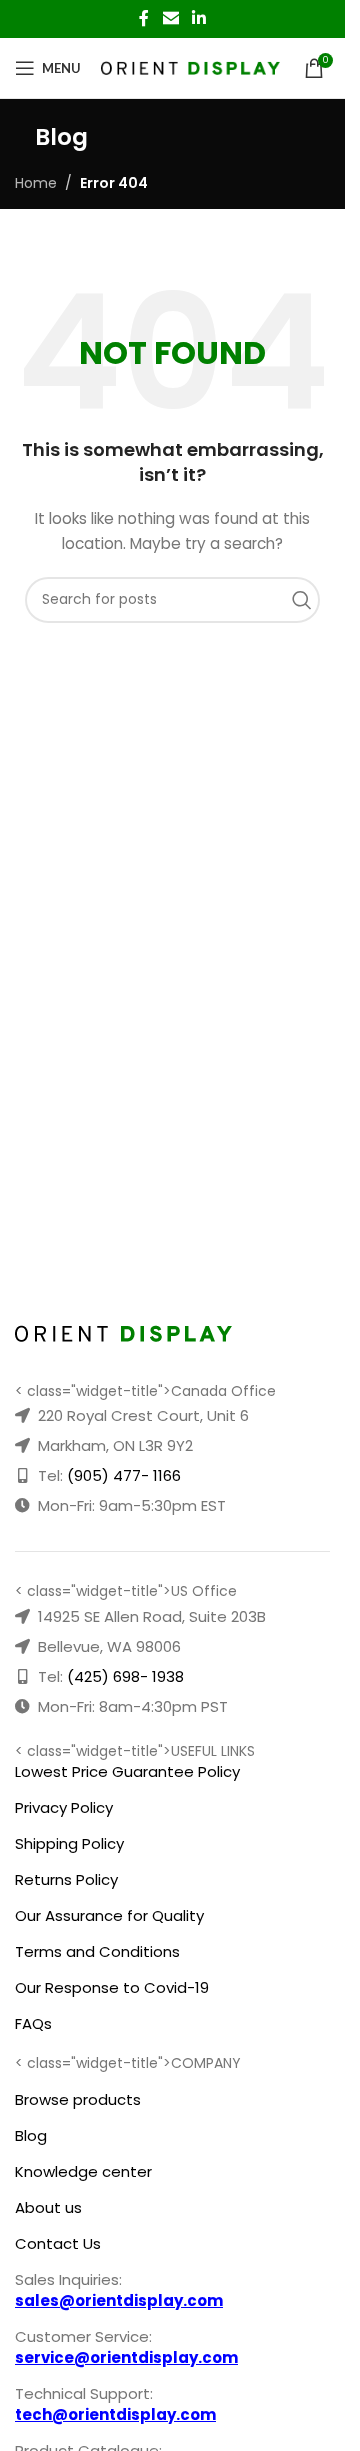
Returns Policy (66, 1879)
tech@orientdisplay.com (115, 2414)
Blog (31, 2135)
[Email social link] (170, 18)
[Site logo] (190, 67)
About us (48, 2207)
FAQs (33, 2023)
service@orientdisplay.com (126, 2357)
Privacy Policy (64, 1807)
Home (36, 183)
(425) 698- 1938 (125, 1676)
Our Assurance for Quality (109, 1915)
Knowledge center (83, 2171)
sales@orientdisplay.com (119, 2300)
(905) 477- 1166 (124, 1475)
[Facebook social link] (144, 18)
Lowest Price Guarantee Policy (127, 1771)
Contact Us (58, 2243)
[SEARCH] (307, 600)
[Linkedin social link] (199, 18)
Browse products (78, 2099)
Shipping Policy (69, 1843)
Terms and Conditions (97, 1951)
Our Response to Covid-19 (112, 1987)
